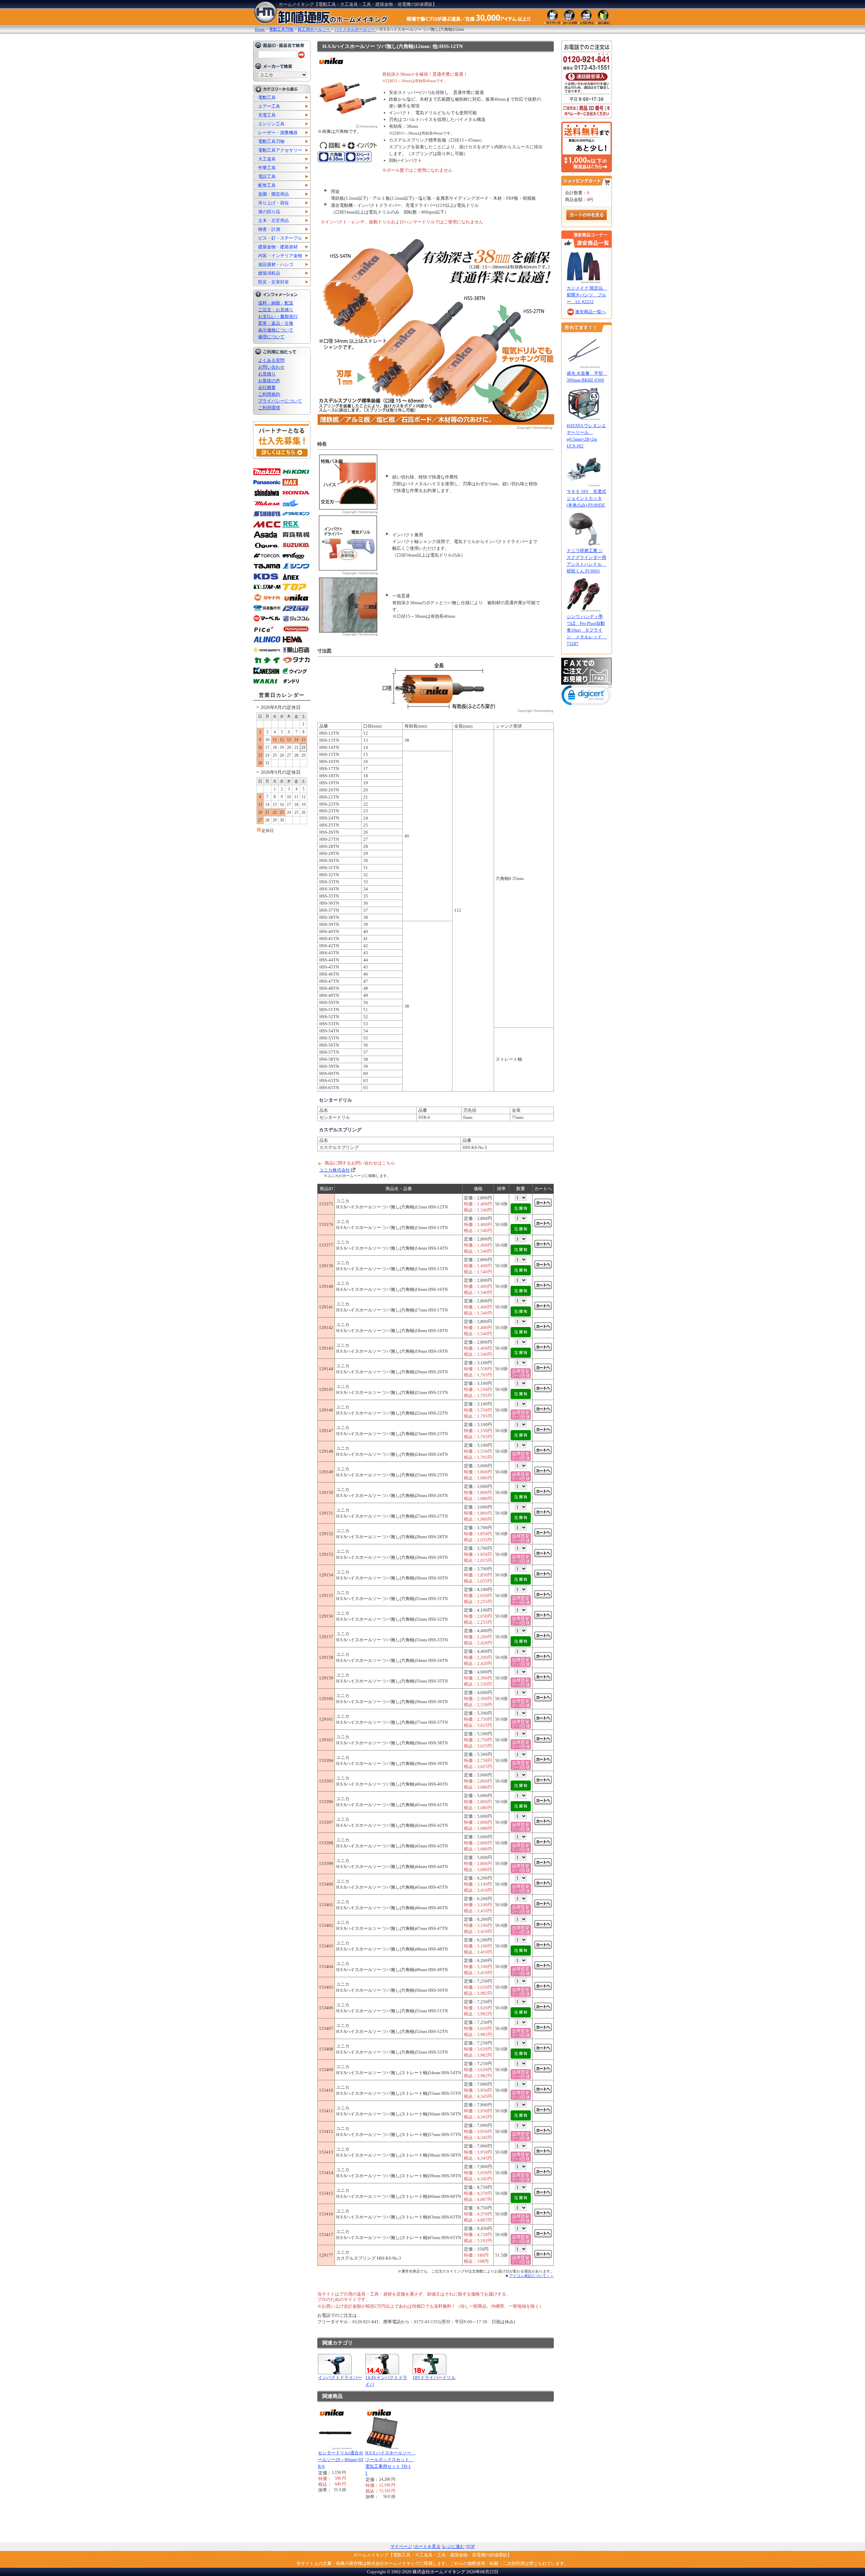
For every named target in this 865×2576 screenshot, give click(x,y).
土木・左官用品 (274, 220)
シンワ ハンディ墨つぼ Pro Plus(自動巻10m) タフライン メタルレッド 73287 (587, 630)
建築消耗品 (269, 273)
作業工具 (267, 168)
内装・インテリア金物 (280, 256)
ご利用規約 (269, 394)
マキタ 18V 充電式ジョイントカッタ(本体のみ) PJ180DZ (586, 498)
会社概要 (267, 387)
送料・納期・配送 (276, 303)
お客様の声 (269, 381)
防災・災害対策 (274, 282)
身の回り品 (269, 212)
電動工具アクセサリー (280, 150)
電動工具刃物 (271, 141)
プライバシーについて (280, 401)
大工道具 (267, 159)
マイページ (401, 2546)
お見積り (267, 374)
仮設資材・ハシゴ (276, 264)
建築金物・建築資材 (278, 247)
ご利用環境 (269, 408)
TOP (471, 2546)
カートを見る (427, 2546)
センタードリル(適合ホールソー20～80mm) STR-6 (341, 2460)
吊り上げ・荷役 (274, 203)
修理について (271, 337)
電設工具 (267, 177)
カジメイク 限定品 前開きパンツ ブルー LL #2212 (587, 295)
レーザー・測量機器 (278, 133)
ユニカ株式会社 (335, 1170)
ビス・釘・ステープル (280, 238)
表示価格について (276, 330)
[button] (587, 697)
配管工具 (267, 185)
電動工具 (267, 97)
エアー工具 (269, 106)
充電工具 (267, 115)
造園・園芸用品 (274, 194)
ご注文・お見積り (276, 310)
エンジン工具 (271, 124)
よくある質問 (271, 360)
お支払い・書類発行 (278, 316)
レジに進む (454, 2546)
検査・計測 (269, 229)
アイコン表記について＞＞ (532, 2276)
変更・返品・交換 (276, 323)
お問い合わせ (271, 367)
